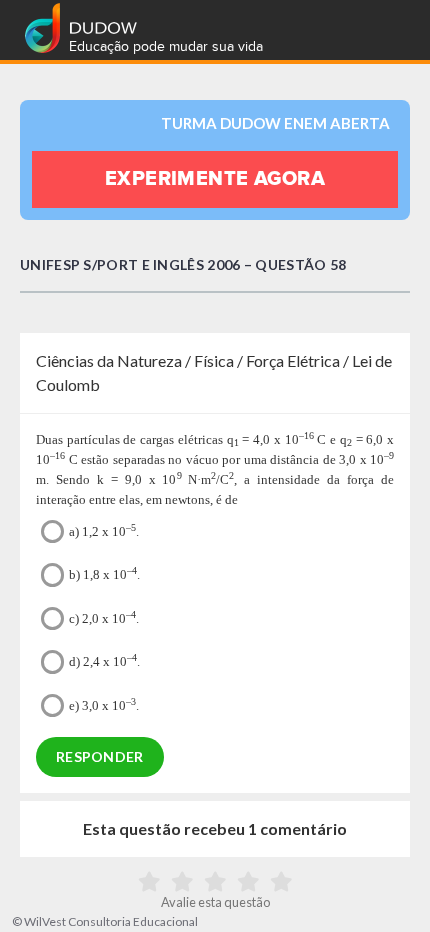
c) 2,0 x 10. (104, 617)
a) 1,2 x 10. (104, 530)
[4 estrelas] (248, 882)
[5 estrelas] (281, 882)
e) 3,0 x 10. (104, 704)
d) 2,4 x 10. (104, 660)
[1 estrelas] (149, 882)
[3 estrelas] (215, 882)
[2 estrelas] (182, 882)
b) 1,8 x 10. (104, 573)
